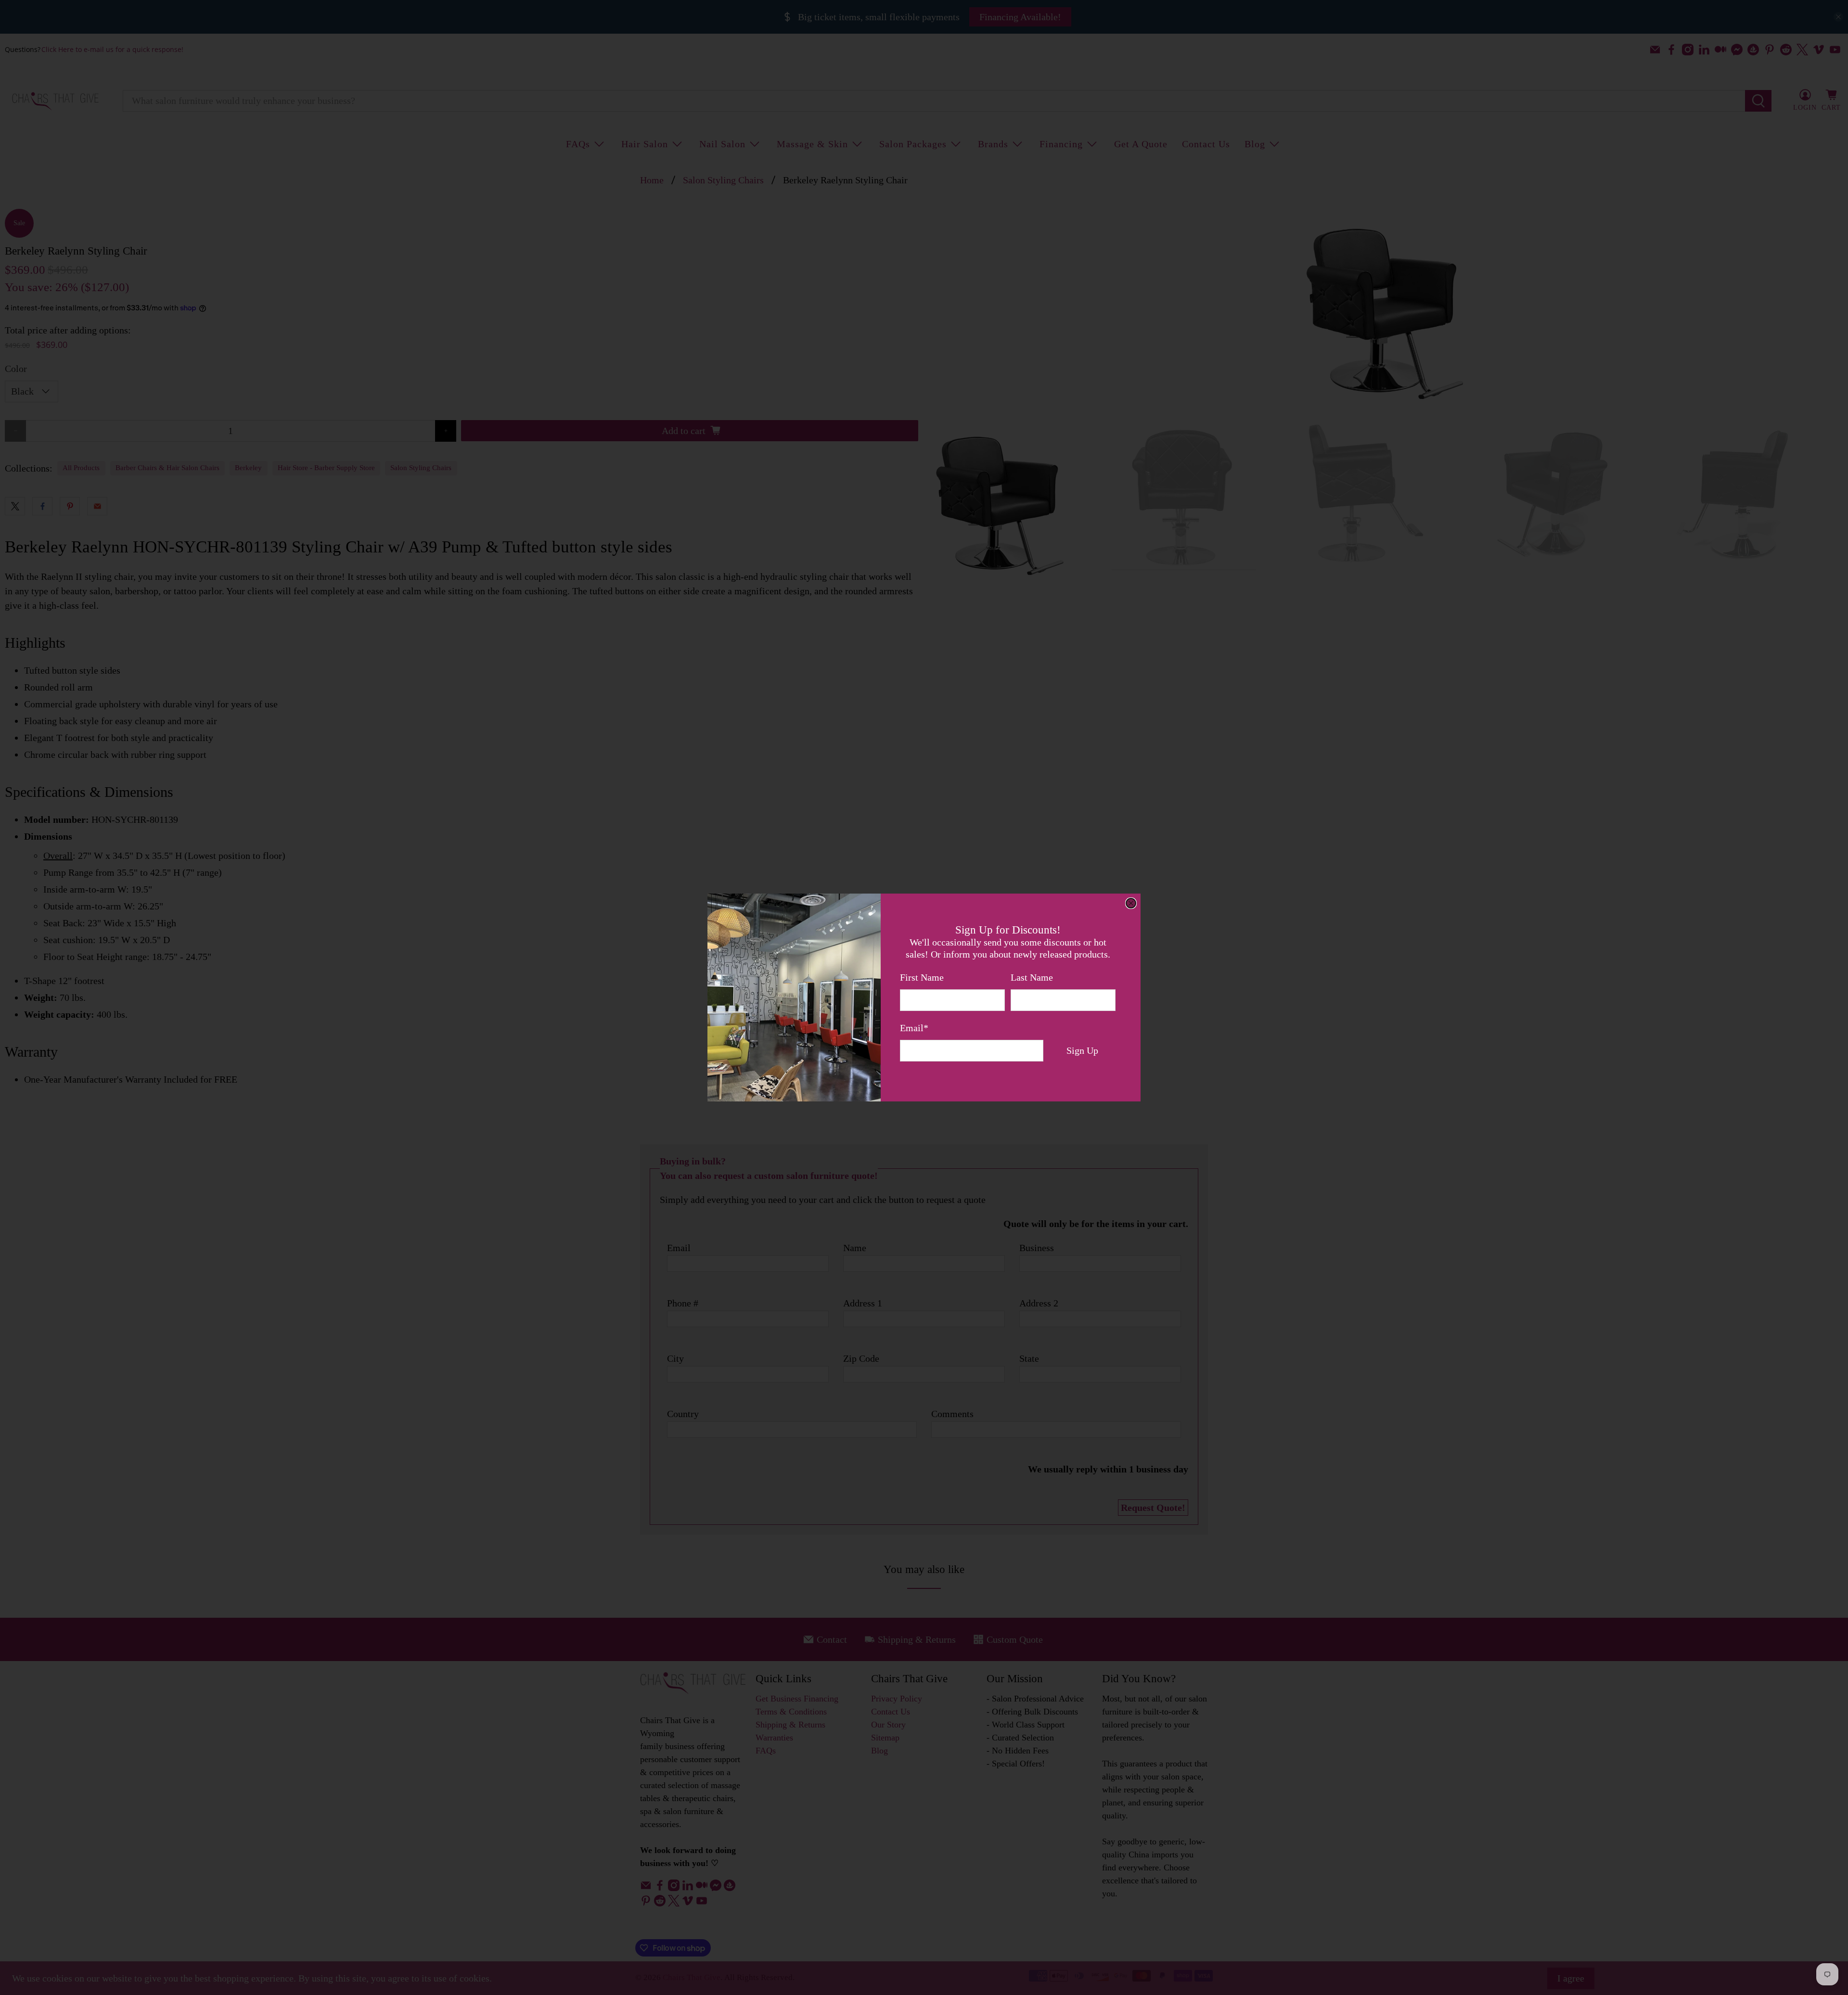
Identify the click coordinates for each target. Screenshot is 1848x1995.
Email (914, 1028)
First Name (922, 977)
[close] (1131, 903)
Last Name (1032, 977)
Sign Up (1082, 1050)
